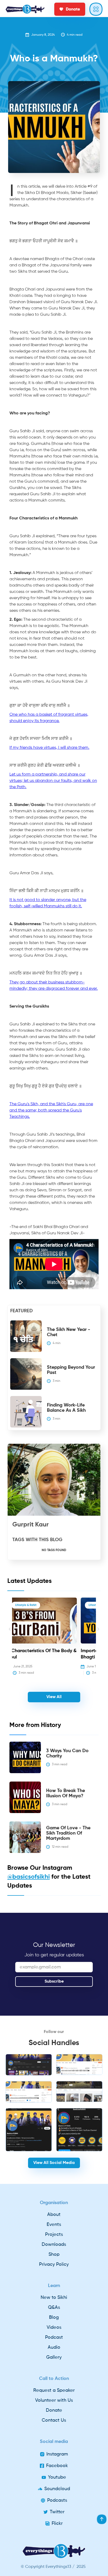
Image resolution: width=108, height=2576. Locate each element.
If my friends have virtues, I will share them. (49, 748)
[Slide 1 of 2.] (29, 2065)
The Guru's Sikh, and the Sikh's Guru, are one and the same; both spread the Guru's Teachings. (51, 1110)
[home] (25, 9)
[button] (10, 1637)
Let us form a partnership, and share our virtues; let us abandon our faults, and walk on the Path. (53, 781)
